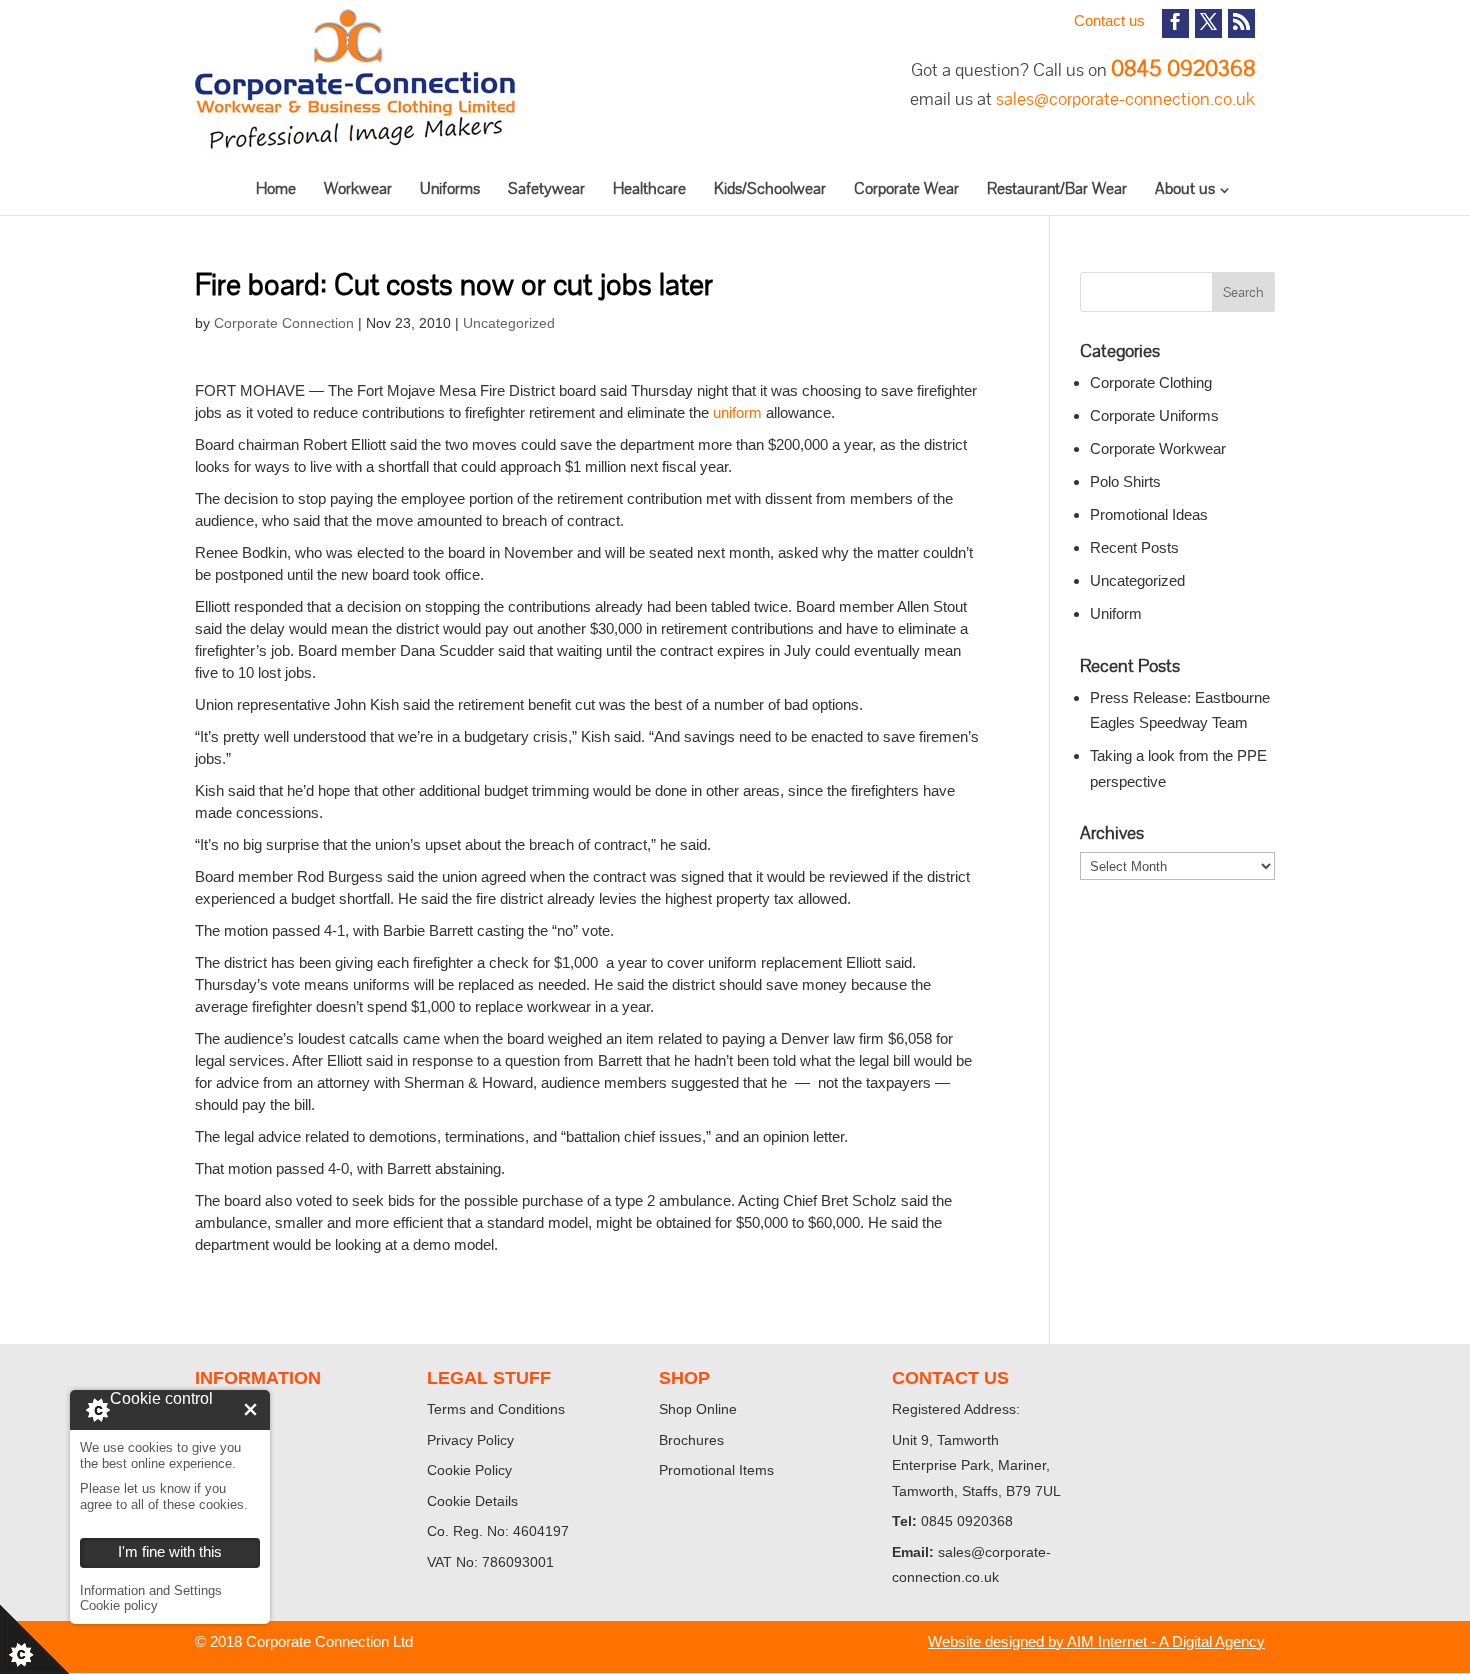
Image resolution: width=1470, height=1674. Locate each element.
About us (1185, 188)
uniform (737, 412)
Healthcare (649, 188)
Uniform (1116, 613)
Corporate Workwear (1158, 448)
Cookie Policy (469, 1470)
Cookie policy (119, 1605)
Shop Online (698, 1409)
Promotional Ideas (1149, 514)
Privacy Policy (470, 1440)
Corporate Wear (906, 188)
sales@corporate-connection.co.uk (1125, 98)
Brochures (691, 1440)
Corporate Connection (284, 323)
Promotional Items (716, 1470)
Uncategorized (509, 323)
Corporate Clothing (1151, 382)
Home (276, 188)
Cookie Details (472, 1501)
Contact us (1109, 20)
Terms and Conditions (496, 1409)
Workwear (358, 188)
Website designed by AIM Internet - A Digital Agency (1096, 1641)
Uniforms (450, 188)
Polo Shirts (1125, 481)
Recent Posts (1134, 547)
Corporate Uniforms (1154, 415)
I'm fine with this (250, 1409)
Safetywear (546, 188)
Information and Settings (151, 1590)
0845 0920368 (1183, 68)
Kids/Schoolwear (770, 188)
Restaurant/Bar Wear (1057, 188)
